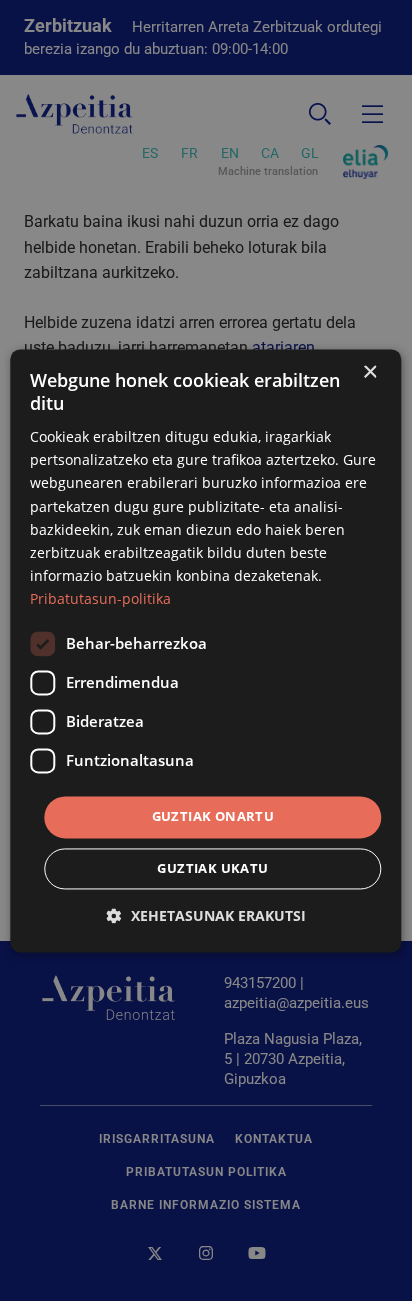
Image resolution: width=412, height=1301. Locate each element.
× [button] (369, 372)
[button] (206, 915)
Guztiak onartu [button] (213, 816)
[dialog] (205, 650)
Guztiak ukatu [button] (212, 868)
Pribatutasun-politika (100, 598)
